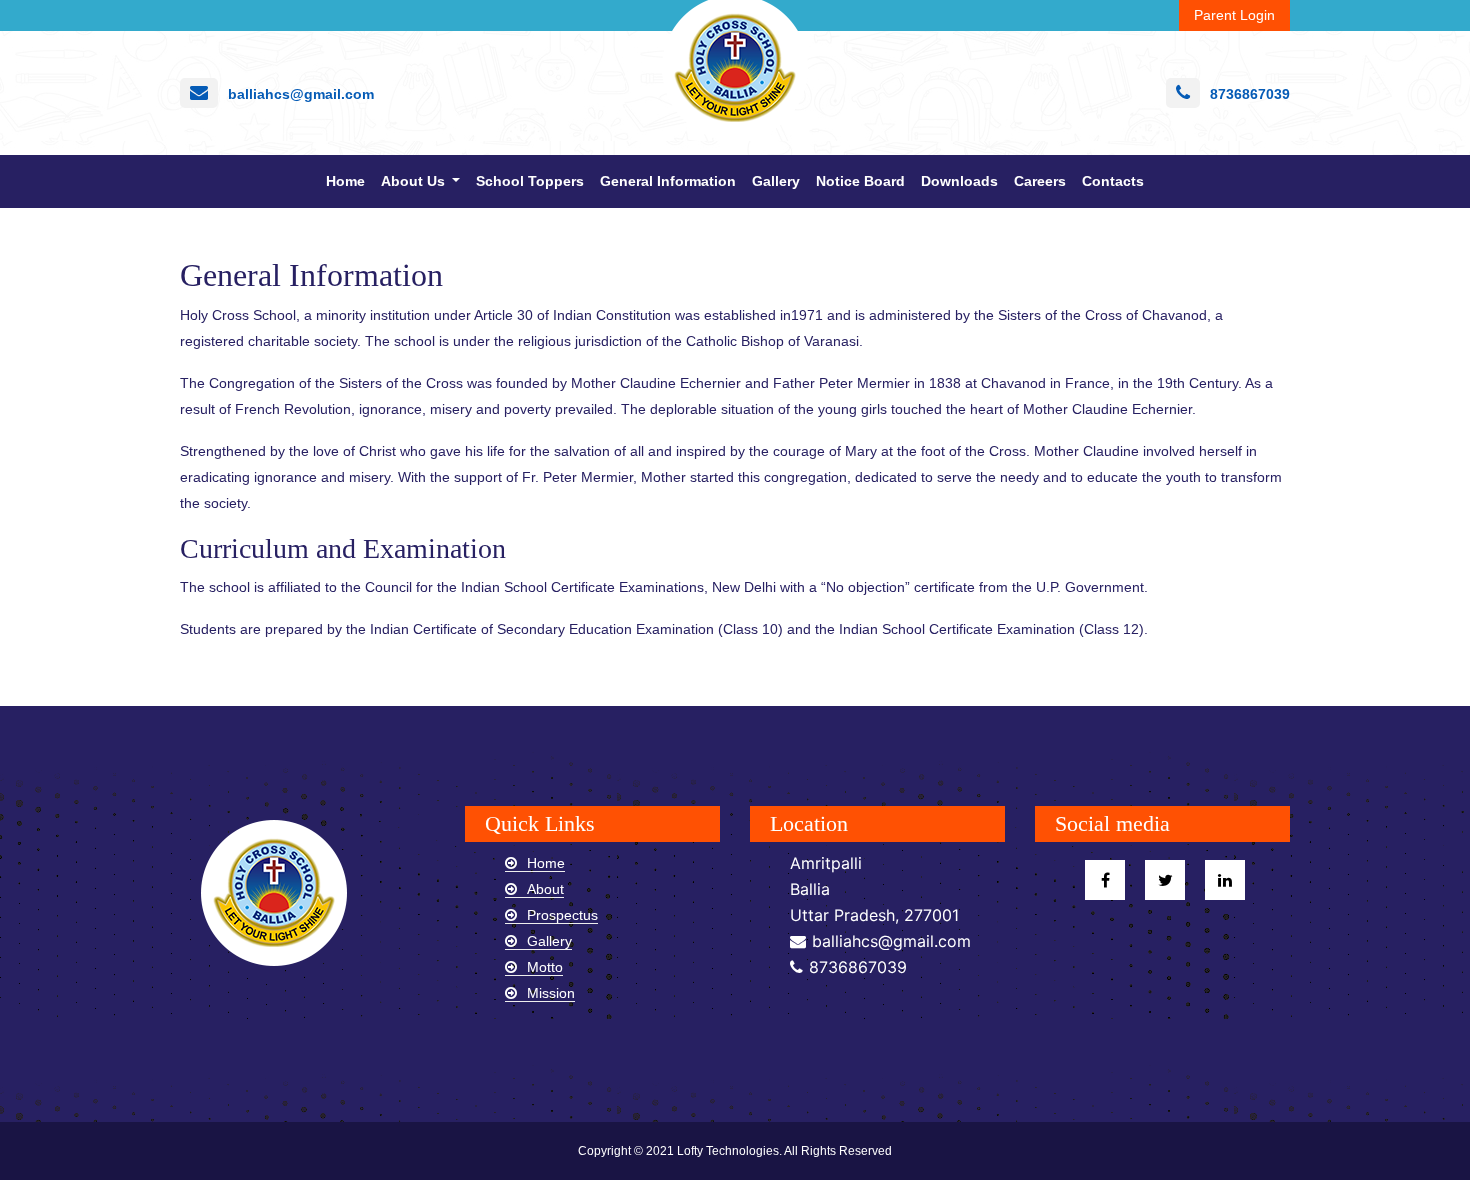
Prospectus (562, 915)
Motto (545, 967)
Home (349, 180)
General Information (668, 181)
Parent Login (1234, 15)
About (545, 889)
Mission (551, 993)
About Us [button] (415, 181)
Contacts (1113, 181)
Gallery (776, 181)
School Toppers (530, 181)
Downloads (959, 181)
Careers (1040, 181)
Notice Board (860, 181)
